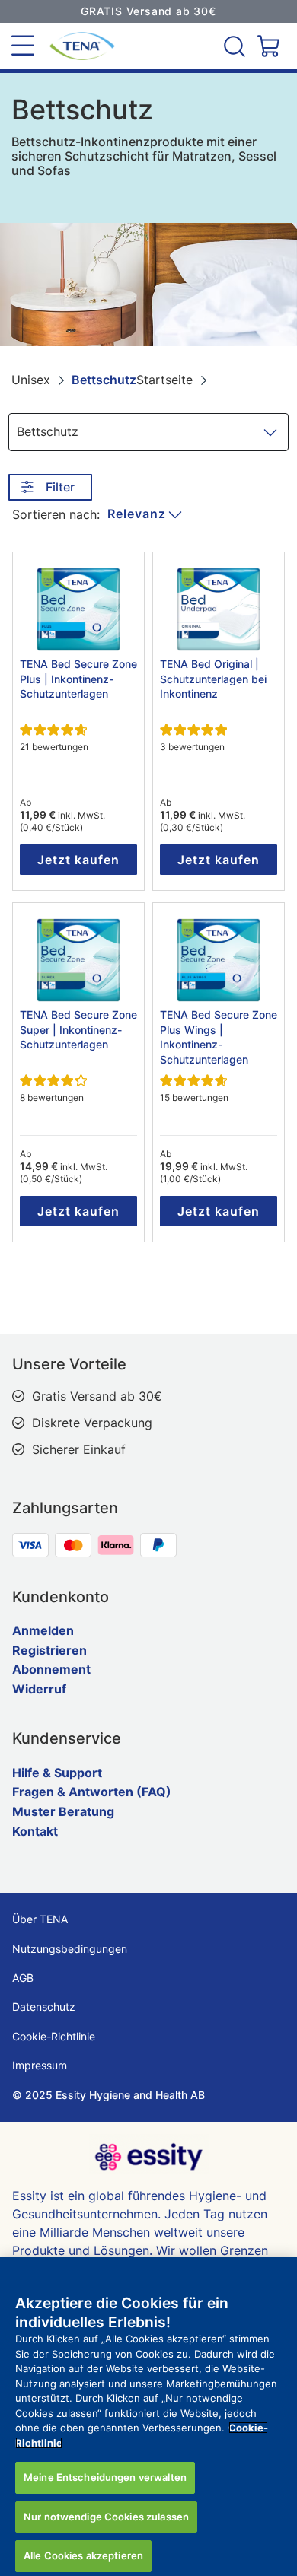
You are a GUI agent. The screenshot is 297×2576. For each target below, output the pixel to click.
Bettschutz (104, 380)
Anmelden (43, 1630)
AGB (23, 1978)
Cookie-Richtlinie (54, 2036)
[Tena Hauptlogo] (76, 46)
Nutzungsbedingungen (70, 1949)
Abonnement (51, 1669)
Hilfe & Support (57, 1773)
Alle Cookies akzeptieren (83, 2555)
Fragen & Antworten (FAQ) (92, 1792)
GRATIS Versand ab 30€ (148, 11)
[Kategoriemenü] (23, 46)
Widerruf (39, 1689)
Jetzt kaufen (78, 860)
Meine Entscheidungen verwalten (105, 2477)
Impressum (40, 2065)
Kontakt (35, 1831)
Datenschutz (44, 2007)
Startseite (164, 380)
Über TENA (40, 1919)
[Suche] (236, 46)
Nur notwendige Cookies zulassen (106, 2517)
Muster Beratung (63, 1811)
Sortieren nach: (56, 514)
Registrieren (49, 1650)
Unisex (31, 380)
